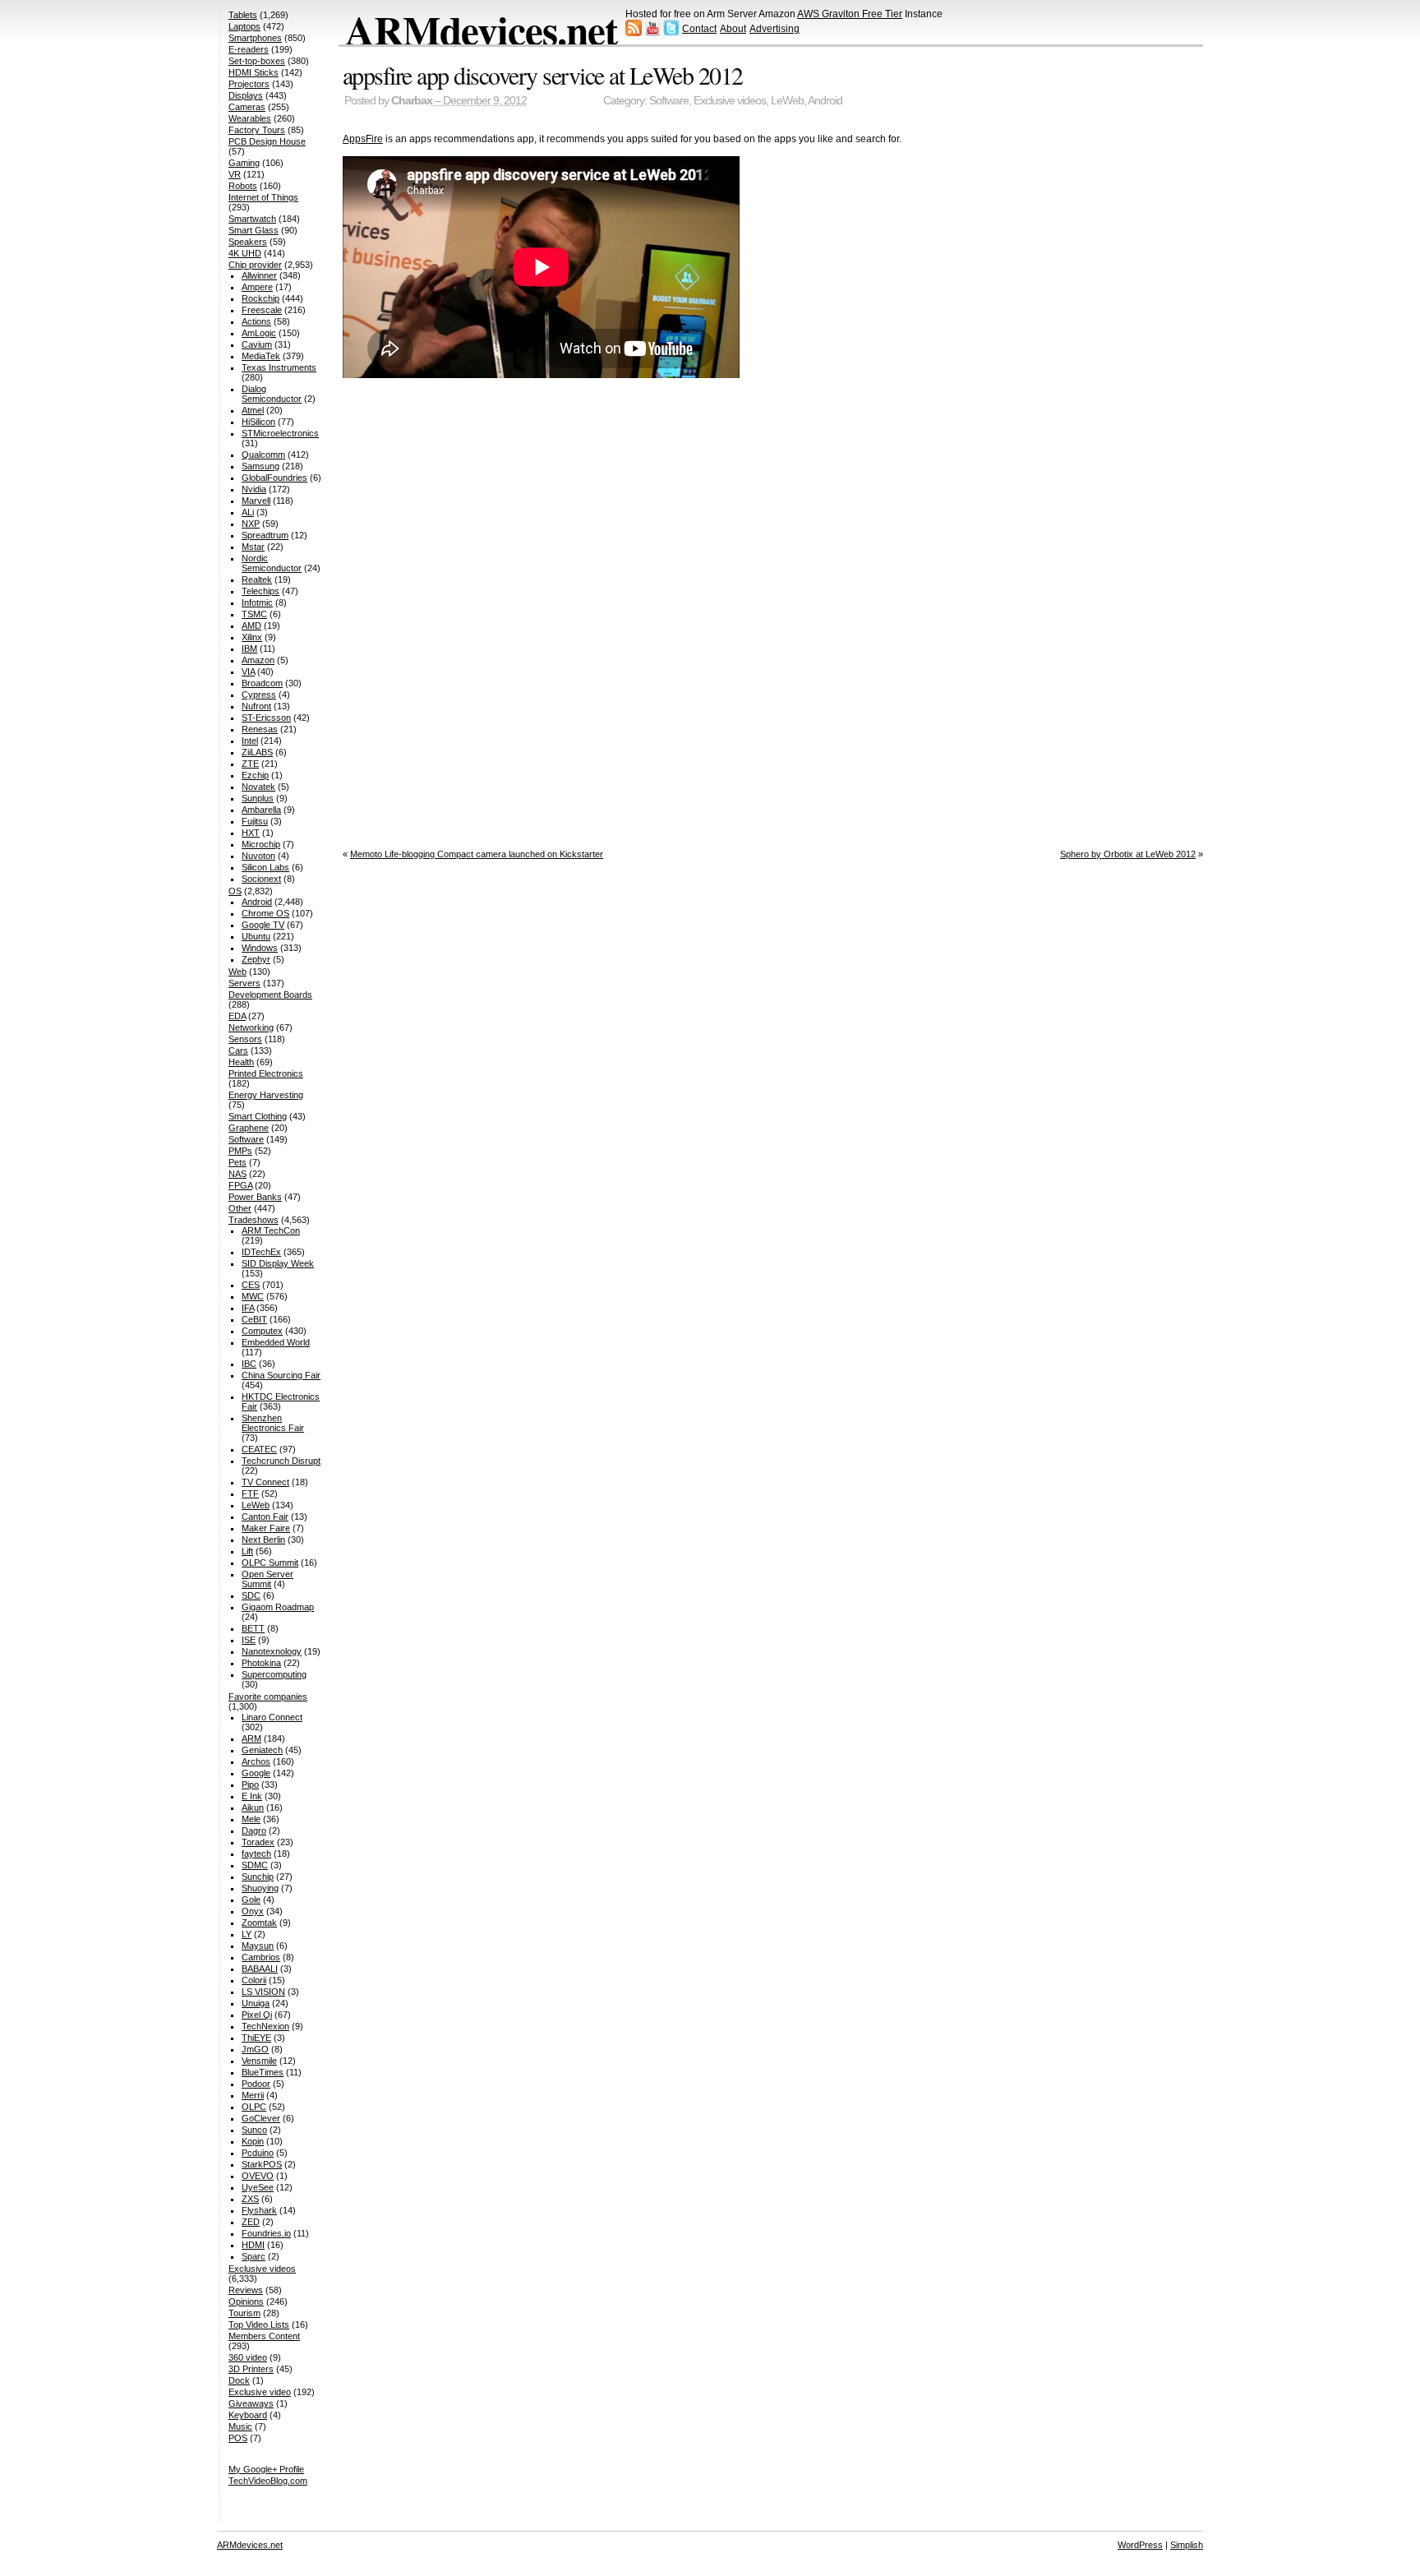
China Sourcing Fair (281, 1375)
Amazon (258, 660)
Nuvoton (258, 856)
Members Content (264, 2336)
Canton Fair (265, 1517)
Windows (260, 948)
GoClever (261, 2118)
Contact (699, 29)
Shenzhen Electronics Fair (273, 1423)
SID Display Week (278, 1263)
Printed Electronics (266, 1073)
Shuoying (260, 1888)
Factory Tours (257, 130)
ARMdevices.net (481, 30)
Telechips (260, 591)
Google (256, 1773)
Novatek (258, 787)
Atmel (253, 410)
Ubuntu (256, 936)
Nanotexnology (272, 1651)
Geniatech (262, 1750)
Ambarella (261, 810)
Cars (238, 1050)
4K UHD (245, 253)
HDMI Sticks (254, 72)
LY (247, 1934)
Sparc (254, 2256)
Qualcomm (263, 455)
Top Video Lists (259, 2324)
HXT (251, 833)
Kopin (253, 2141)
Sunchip (258, 1877)
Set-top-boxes (257, 61)
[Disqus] (773, 610)
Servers (244, 983)
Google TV (263, 925)
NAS (237, 1174)
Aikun (253, 1807)
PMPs (240, 1151)
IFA (248, 1308)
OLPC (254, 2107)
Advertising (775, 29)
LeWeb (787, 101)
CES (251, 1285)
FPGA (240, 1185)
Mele (251, 1819)
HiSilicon (258, 422)
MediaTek (261, 356)
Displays (246, 95)
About (733, 29)
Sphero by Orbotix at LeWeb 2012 (1128, 854)
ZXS (250, 2199)
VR (235, 174)
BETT (253, 1628)
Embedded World (276, 1342)
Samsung (260, 466)
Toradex (258, 1842)
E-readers (249, 49)
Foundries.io (266, 2233)
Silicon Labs (265, 867)
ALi (248, 512)
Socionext (261, 879)
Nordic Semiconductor (272, 563)
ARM (251, 1738)
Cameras (247, 107)
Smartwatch (252, 219)
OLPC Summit (270, 1563)
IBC (249, 1364)
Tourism (244, 2313)
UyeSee (258, 2187)
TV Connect (265, 1482)
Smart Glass (254, 230)
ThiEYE (256, 2038)
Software (669, 101)
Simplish (1187, 2545)
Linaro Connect (272, 1717)
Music (240, 2426)
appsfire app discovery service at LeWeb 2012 (543, 75)
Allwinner (259, 275)
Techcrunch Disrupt (281, 1461)
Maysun (258, 1946)
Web (237, 972)
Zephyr (256, 959)
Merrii (253, 2095)
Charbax (412, 101)
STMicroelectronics (280, 433)
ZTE (250, 764)
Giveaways (251, 2403)
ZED (251, 2222)
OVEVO (258, 2176)
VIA (248, 672)
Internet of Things (263, 197)
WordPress (1140, 2545)
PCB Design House (267, 141)
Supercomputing (274, 1674)
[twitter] (671, 33)
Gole (251, 1900)
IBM (249, 649)
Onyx (253, 1911)
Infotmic (257, 602)
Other (240, 1208)
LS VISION (263, 1992)
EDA (237, 1016)
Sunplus (258, 798)
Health (241, 1062)
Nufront (256, 706)
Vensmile (259, 2061)
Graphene (249, 1128)
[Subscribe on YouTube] (652, 33)
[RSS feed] (634, 33)
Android (825, 101)
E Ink (252, 1796)
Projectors (249, 84)
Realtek (257, 579)
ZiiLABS (257, 752)
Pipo (250, 1784)
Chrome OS (265, 913)
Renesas (260, 729)
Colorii (254, 1980)
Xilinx (252, 637)
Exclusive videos (730, 101)
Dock (239, 2380)
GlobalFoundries (274, 478)
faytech (256, 1854)
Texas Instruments (279, 367)
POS (238, 2438)
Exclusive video (260, 2392)
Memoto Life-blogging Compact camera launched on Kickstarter (477, 854)
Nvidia (254, 489)
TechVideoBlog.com (268, 2481)
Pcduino (258, 2153)
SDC (251, 1595)
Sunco (254, 2130)
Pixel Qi (257, 2015)
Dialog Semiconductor (272, 394)
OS (235, 891)
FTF (250, 1493)
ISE (249, 1640)
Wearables (250, 118)
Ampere (257, 287)
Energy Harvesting (266, 1095)
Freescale (262, 310)
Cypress (259, 695)
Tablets (243, 15)
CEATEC (259, 1449)
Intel (250, 741)
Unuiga (256, 2003)
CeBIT (254, 1319)
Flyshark (259, 2210)
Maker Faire (266, 1528)
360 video (248, 2357)
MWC (253, 1296)
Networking (251, 1027)
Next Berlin (263, 1540)
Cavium (257, 344)
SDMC (255, 1865)
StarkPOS (262, 2164)
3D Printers (251, 2369)
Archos (256, 1761)
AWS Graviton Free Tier (850, 14)
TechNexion (265, 2026)
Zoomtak (259, 1923)
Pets (237, 1162)
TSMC (254, 614)
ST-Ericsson (266, 718)
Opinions (246, 2301)
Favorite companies (268, 1697)
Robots (243, 186)
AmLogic (259, 333)
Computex (262, 1331)
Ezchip (255, 775)
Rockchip (260, 298)
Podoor (256, 2084)
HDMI (253, 2245)
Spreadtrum (265, 535)
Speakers (248, 242)
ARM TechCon (271, 1230)
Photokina (261, 1663)
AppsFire (363, 139)
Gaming (244, 163)
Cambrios (261, 1957)
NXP (251, 524)
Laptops (244, 26)
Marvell (256, 501)
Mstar (253, 547)
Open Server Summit (267, 1579)
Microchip (261, 844)
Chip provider (255, 265)
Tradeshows (254, 1220)
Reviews (246, 2290)
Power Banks (255, 1197)
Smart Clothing (258, 1116)
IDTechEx (261, 1252)
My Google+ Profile (266, 2469)
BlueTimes (263, 2072)
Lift (247, 1551)
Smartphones (255, 38)
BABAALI (260, 1969)
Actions (256, 321)
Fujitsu (255, 821)
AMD (251, 626)
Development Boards (270, 995)
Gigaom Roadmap (278, 1607)
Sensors (245, 1039)
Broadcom (262, 683)
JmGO (255, 2049)
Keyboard (248, 2415)
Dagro (254, 1830)
